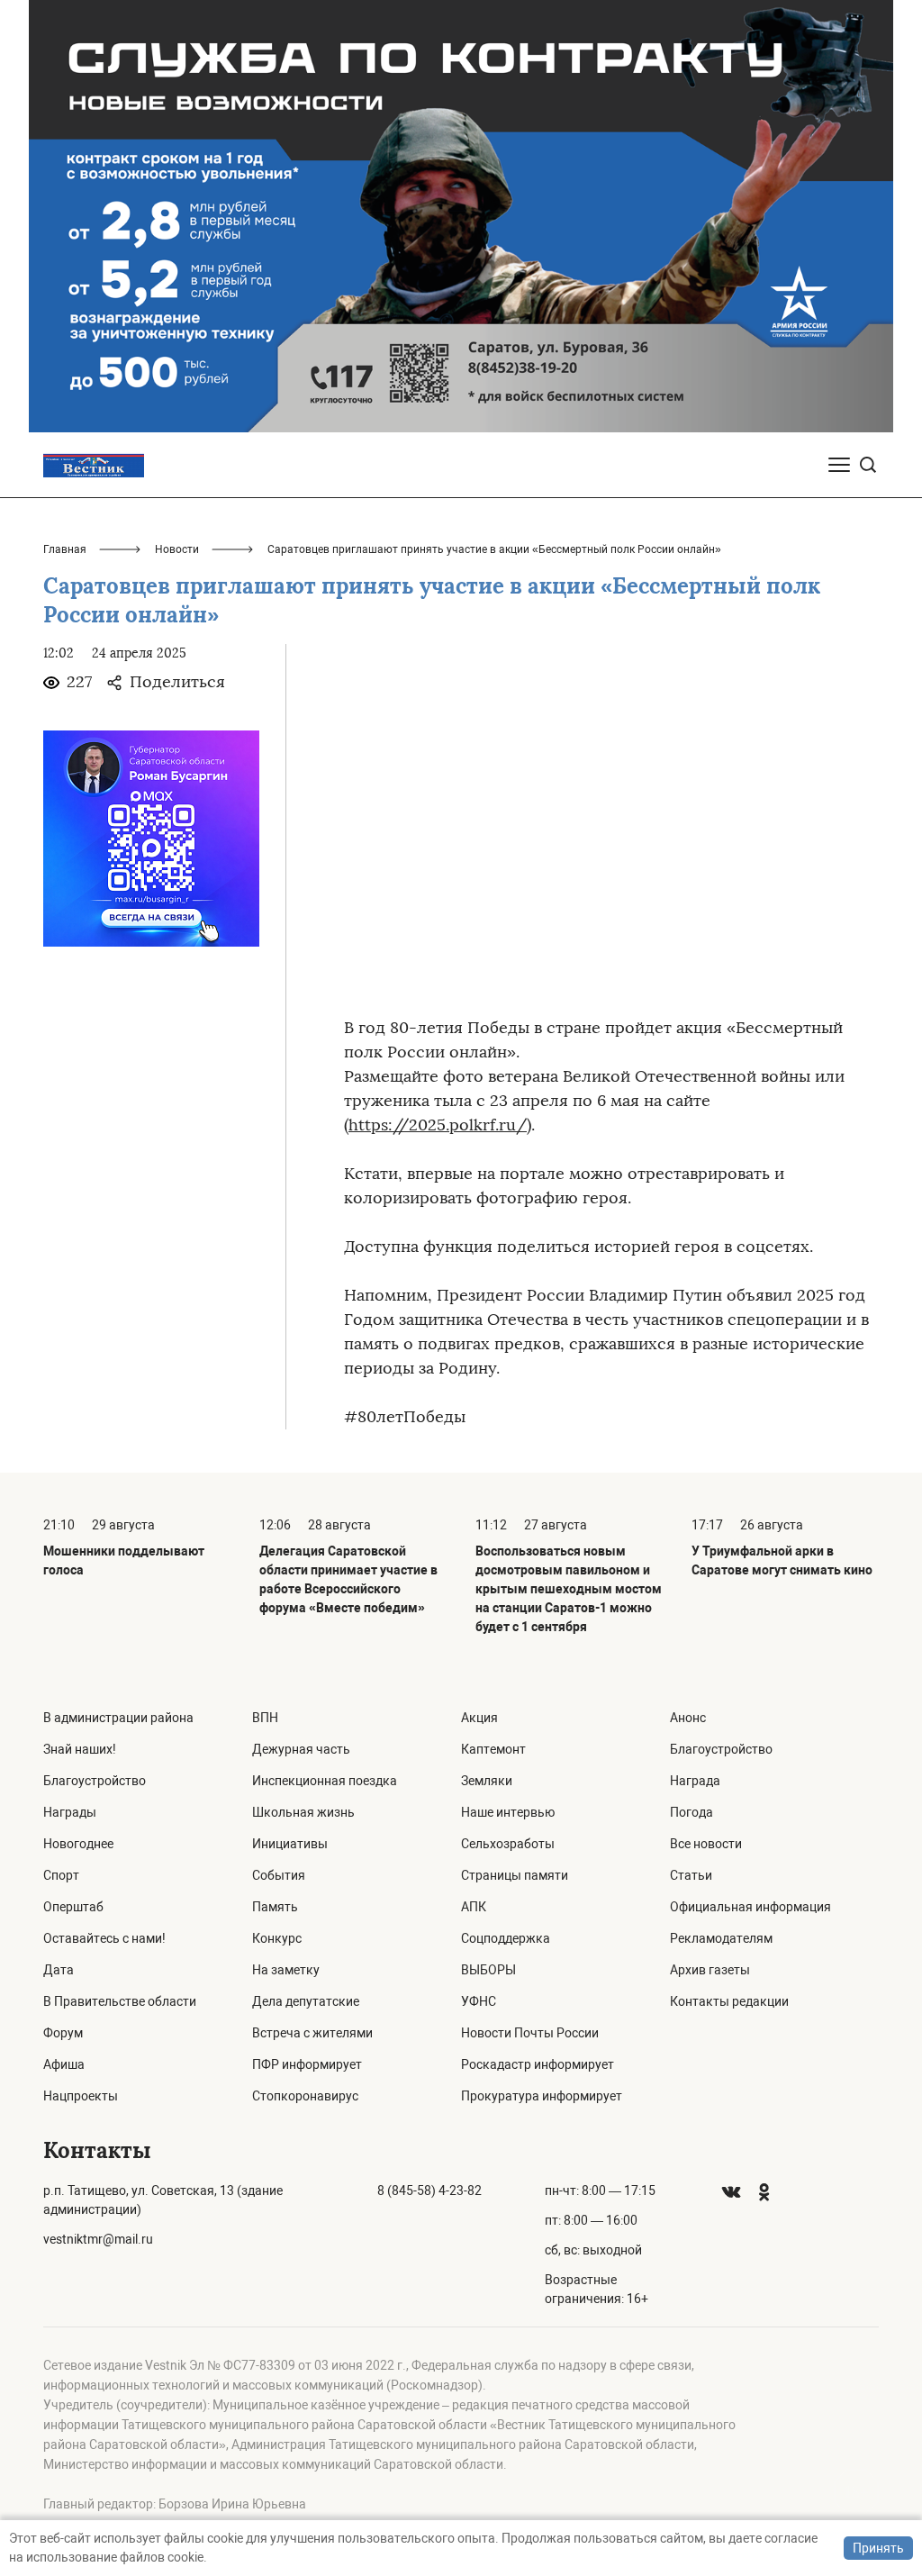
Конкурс (277, 1938)
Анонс (688, 1718)
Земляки (487, 1781)
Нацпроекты (81, 2096)
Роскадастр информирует (538, 2064)
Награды (70, 1812)
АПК (474, 1907)
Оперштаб (73, 1907)
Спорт (61, 1875)
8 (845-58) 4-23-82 (429, 2191)
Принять (878, 2548)
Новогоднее (78, 1844)
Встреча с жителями (312, 2033)
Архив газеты (710, 1970)
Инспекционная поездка (325, 1781)
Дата (59, 1970)
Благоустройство (95, 1781)
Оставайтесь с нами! (104, 1938)
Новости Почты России (530, 2033)
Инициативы (290, 1844)
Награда (695, 1781)
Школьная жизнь (303, 1812)
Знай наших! (80, 1749)
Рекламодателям (721, 1938)
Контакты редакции (729, 2001)
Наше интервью (508, 1812)
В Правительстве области (120, 2001)
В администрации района (118, 1718)
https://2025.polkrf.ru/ (438, 1125)
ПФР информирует (307, 2064)
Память (275, 1907)
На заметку (286, 1970)
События (279, 1875)
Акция (479, 1718)
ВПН (265, 1718)
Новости (177, 549)
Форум (63, 2033)
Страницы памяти (515, 1875)
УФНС (479, 2001)
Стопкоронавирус (305, 2096)
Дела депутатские (306, 2001)
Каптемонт (493, 1749)
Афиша (64, 2064)
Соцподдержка (506, 1938)
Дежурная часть (301, 1749)
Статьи (691, 1875)
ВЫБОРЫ (488, 1970)
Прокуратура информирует (542, 2096)
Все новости (706, 1844)
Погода (691, 1812)
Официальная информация (750, 1907)
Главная (65, 549)
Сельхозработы (508, 1844)
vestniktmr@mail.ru (98, 2239)
